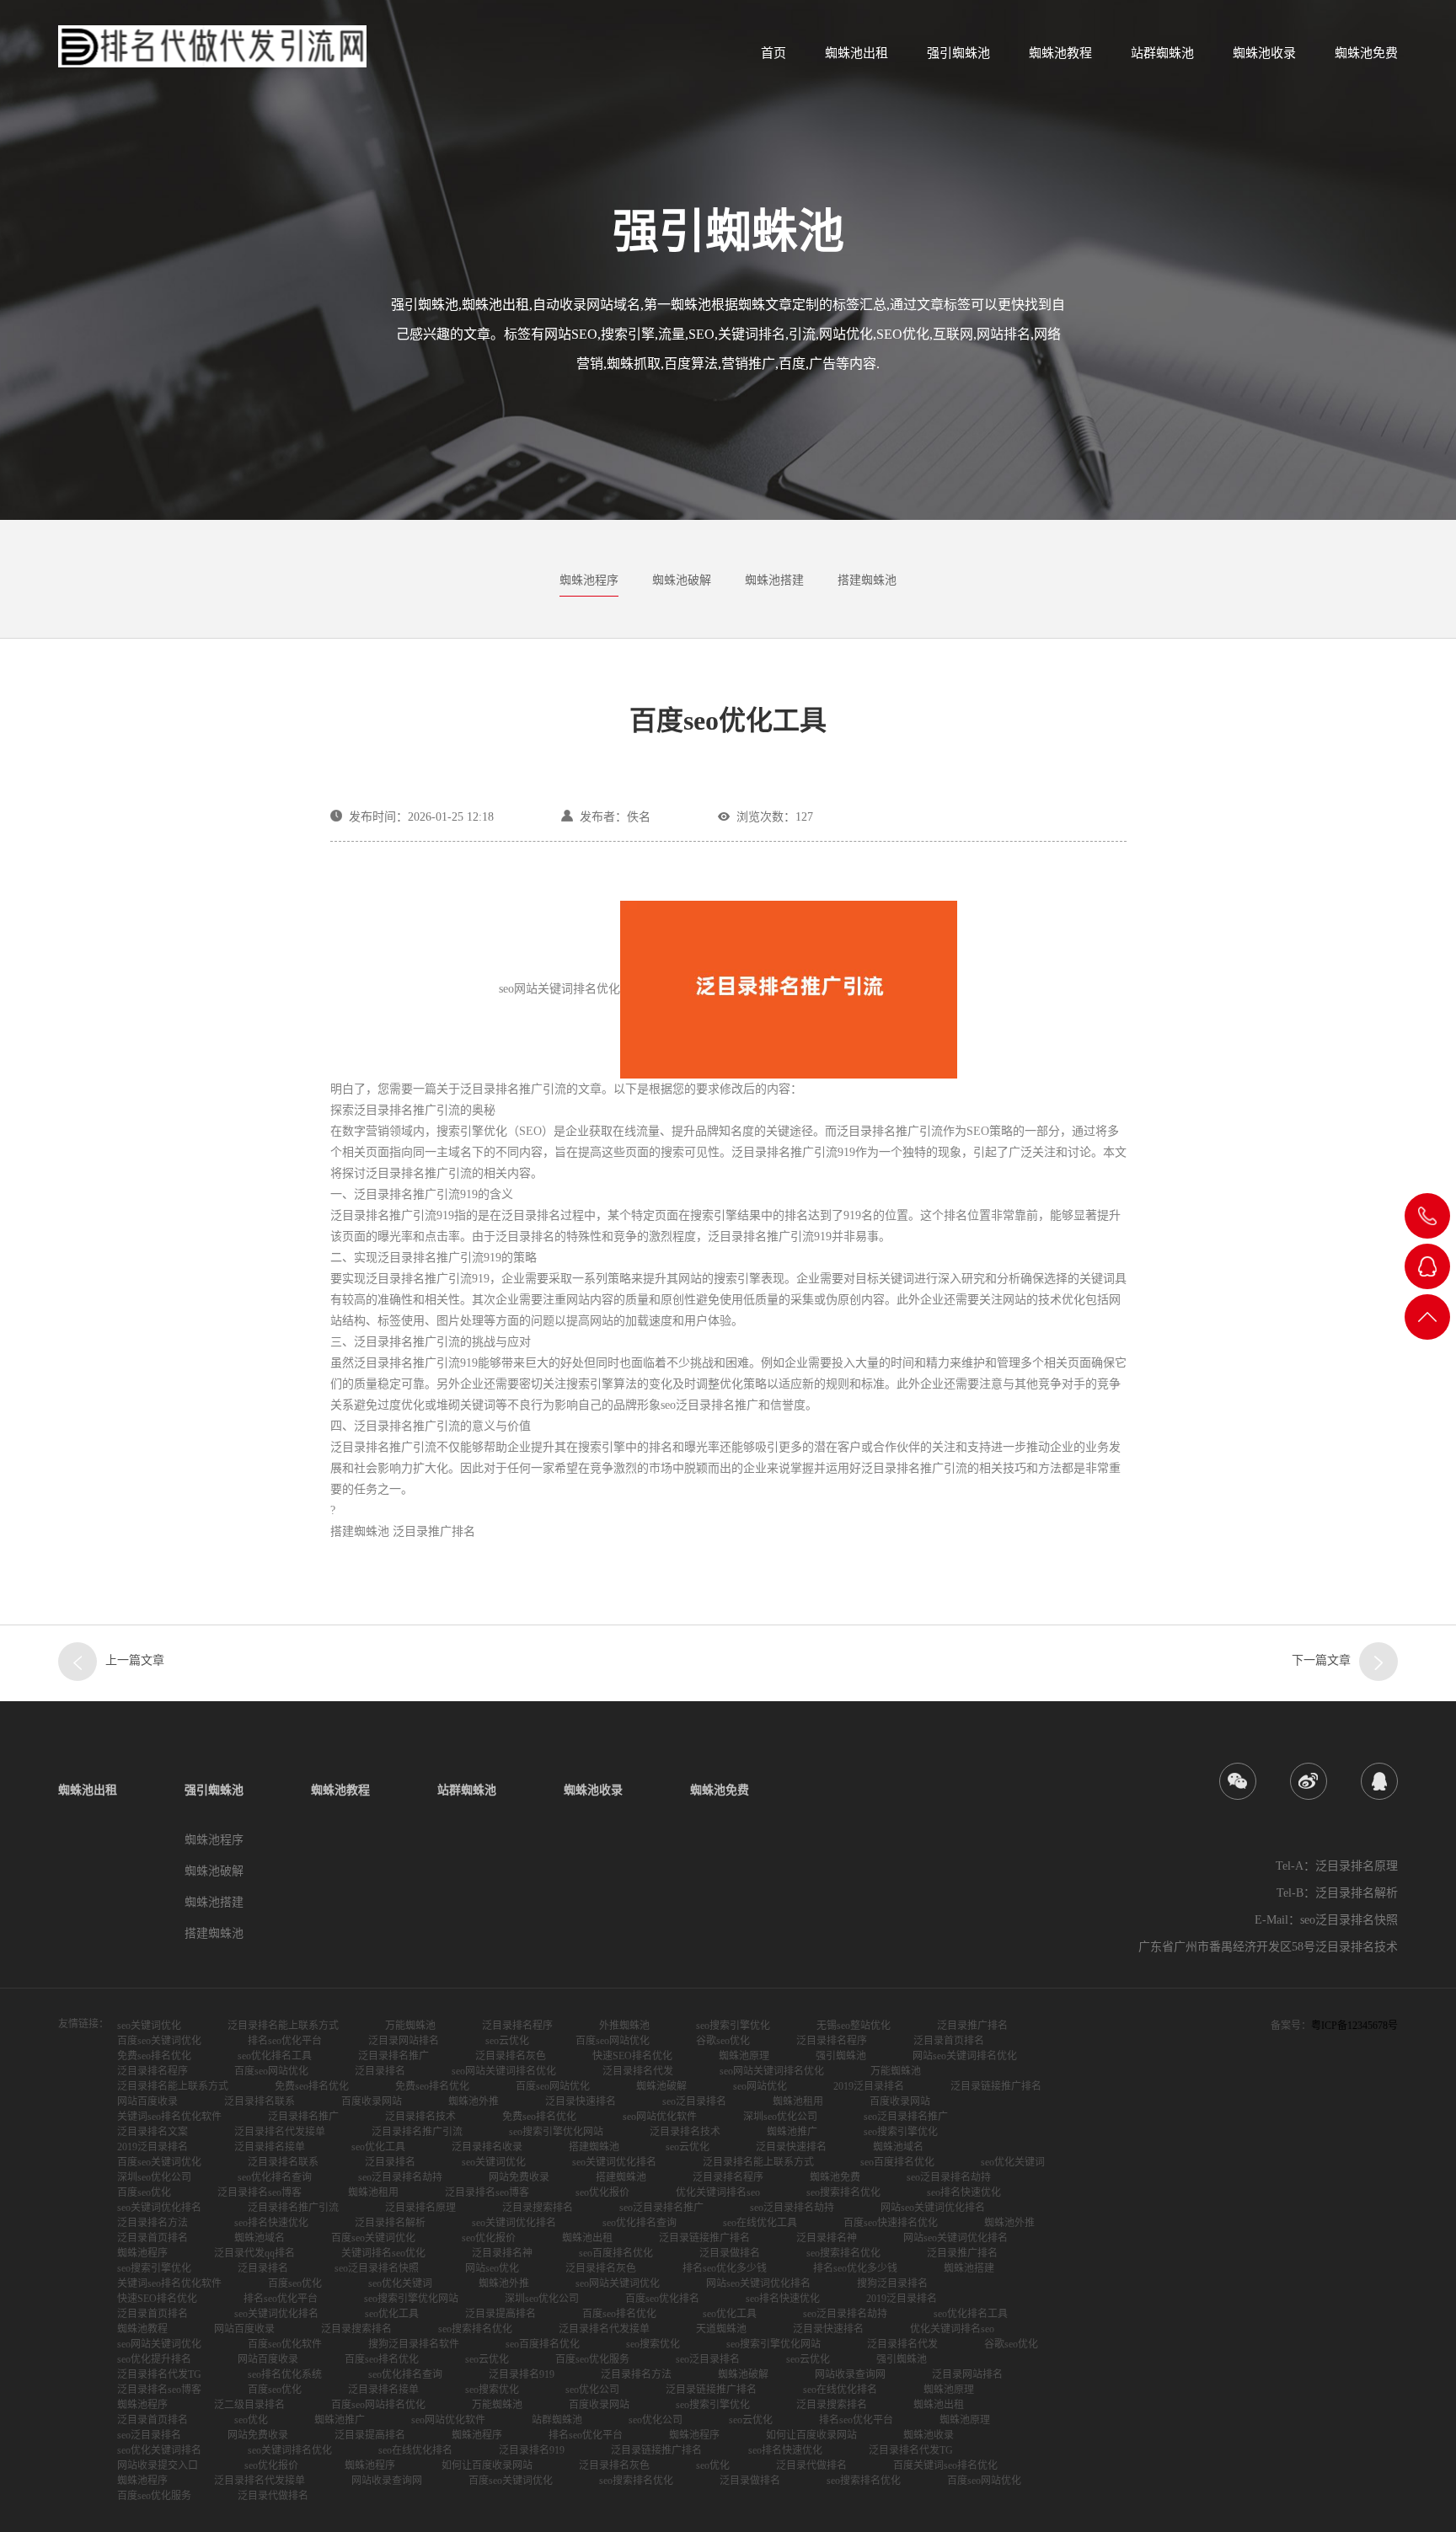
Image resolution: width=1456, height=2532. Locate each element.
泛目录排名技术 (420, 2117)
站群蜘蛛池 (1162, 53)
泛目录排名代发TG (159, 2374)
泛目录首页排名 (949, 2041)
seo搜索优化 (653, 2344)
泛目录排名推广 (393, 2056)
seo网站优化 (760, 2086)
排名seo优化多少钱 (725, 2268)
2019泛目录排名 (869, 2086)
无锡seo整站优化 (854, 2026)
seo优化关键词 (1013, 2162)
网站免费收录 (519, 2177)
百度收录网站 (372, 2101)
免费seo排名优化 (154, 2056)
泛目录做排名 (730, 2253)
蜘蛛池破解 (682, 580)
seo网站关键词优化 (618, 2283)
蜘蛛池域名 (898, 2147)
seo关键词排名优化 (290, 2450)
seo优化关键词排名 (159, 2450)
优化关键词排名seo (718, 2192)
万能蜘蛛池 (410, 2026)
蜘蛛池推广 (792, 2132)
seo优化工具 (378, 2147)
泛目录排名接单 (270, 2147)
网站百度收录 (147, 2101)
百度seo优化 (144, 2192)
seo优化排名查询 (275, 2177)
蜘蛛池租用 (798, 2101)
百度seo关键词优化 (159, 2041)
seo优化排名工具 (275, 2056)
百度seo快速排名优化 (891, 2223)
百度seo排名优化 (619, 2314)
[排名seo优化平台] (78, 1662)
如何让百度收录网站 (811, 2435)
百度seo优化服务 (592, 2359)
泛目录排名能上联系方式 (283, 2026)
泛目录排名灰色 (511, 2056)
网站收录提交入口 (158, 2465)
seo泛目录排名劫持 (400, 2177)
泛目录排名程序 (517, 2026)
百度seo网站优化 (613, 2041)
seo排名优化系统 (285, 2374)
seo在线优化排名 (840, 2390)
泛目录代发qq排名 (254, 2253)
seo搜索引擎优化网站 (556, 2132)
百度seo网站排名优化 (378, 2405)
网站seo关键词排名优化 (965, 2056)
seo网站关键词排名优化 (504, 2071)
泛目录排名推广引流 (417, 2132)
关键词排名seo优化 (383, 2253)
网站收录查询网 (850, 2374)
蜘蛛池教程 (1060, 53)
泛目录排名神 (827, 2238)
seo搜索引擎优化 (733, 2026)
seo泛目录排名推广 (906, 2117)
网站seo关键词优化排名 (933, 2208)
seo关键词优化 (149, 2026)
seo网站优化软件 (660, 2117)
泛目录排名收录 (487, 2147)
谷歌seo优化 (723, 2041)
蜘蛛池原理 (744, 2056)
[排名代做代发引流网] (212, 46)
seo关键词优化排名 (614, 2162)
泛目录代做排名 (811, 2465)
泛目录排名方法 (153, 2223)
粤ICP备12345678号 (1354, 2026)
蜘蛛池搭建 (774, 580)
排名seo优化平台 (285, 2041)
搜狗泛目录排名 (892, 2283)
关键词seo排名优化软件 (169, 2117)
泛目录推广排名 (972, 2026)
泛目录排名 (380, 2071)
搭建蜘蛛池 (867, 580)
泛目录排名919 (522, 2374)
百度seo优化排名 (662, 2299)
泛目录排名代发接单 (280, 2132)
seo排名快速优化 (964, 2192)
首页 (773, 53)
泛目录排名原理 (420, 2208)
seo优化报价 (602, 2192)
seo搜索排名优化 (843, 2192)
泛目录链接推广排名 (996, 2086)
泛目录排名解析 (390, 2223)
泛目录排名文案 (153, 2132)
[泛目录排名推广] (1378, 1662)
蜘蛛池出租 (856, 53)
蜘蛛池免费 (1366, 53)
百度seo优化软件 (285, 2344)
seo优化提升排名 (154, 2359)
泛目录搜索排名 (538, 2208)
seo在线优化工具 (760, 2223)
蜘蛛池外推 (474, 2101)
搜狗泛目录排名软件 (414, 2344)
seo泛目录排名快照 (377, 2268)
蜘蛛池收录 (1264, 53)
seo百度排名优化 (897, 2162)
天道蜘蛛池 (721, 2329)
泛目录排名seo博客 (260, 2192)
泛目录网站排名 (404, 2041)
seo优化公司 (592, 2390)
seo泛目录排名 (694, 2101)
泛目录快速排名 (581, 2101)
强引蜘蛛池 (958, 53)
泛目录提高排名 (500, 2314)
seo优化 (251, 2420)
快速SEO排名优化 (632, 2056)
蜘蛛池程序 (589, 580)
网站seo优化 (492, 2268)
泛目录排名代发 (638, 2071)
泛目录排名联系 (260, 2101)
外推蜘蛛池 (624, 2026)
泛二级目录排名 (249, 2405)
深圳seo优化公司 (780, 2117)
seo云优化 (507, 2041)
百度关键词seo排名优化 (945, 2465)
